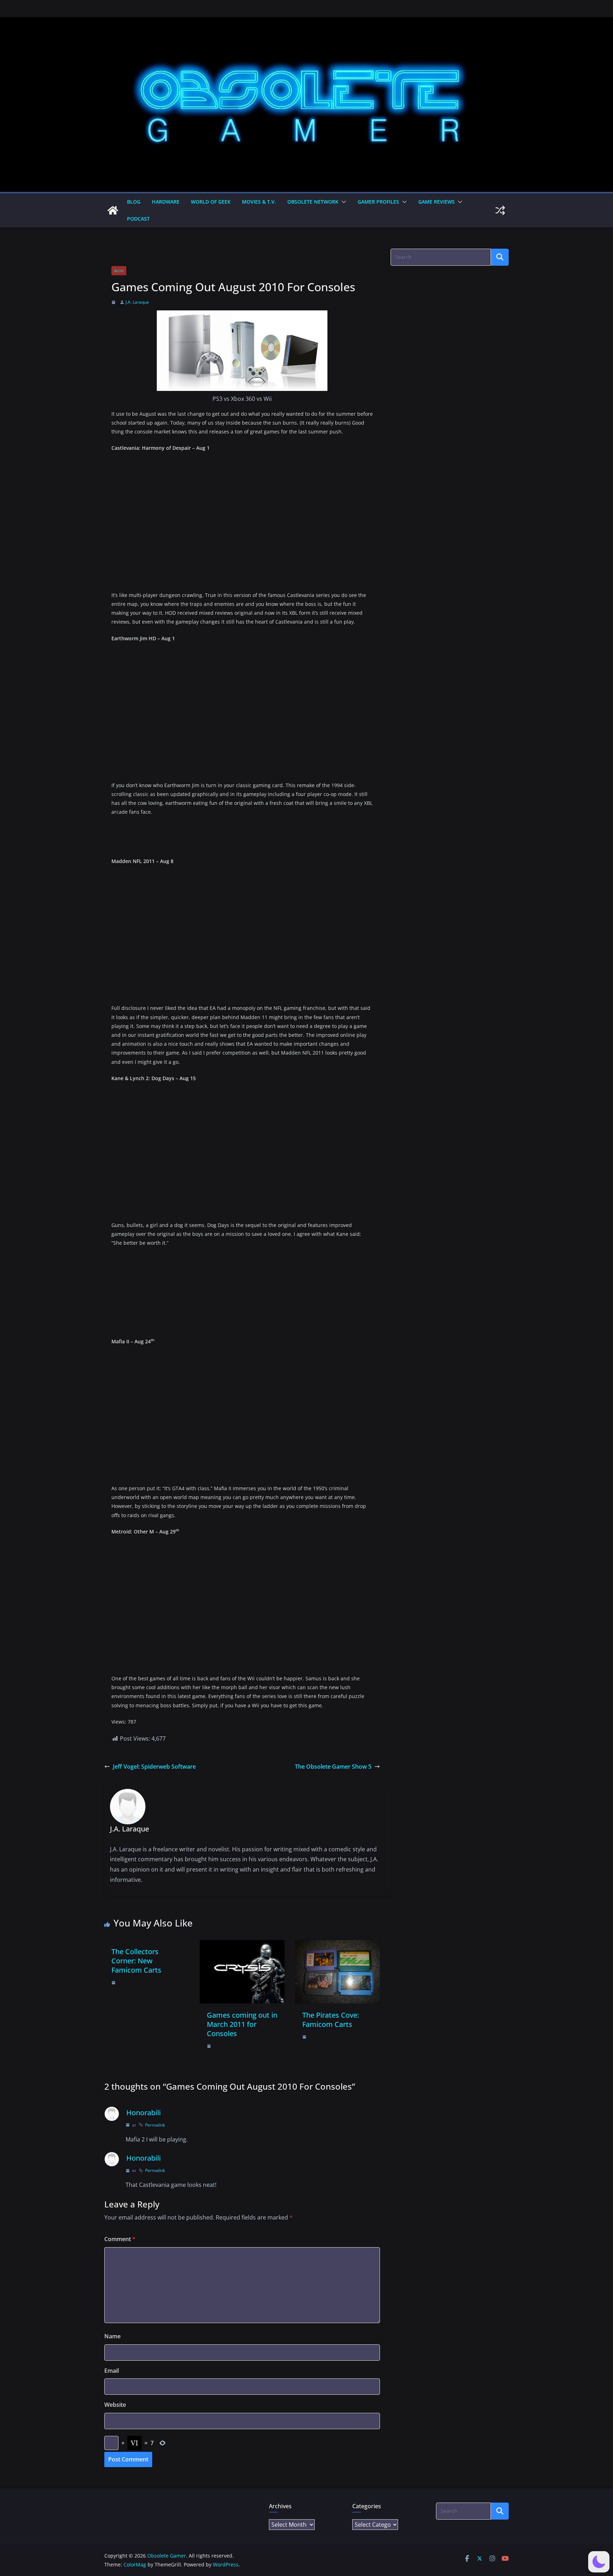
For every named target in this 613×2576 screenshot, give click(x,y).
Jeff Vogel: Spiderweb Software (154, 1767)
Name (112, 2336)
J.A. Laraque (137, 302)
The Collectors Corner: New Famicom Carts (136, 1961)
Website (115, 2405)
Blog (134, 202)
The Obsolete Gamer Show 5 (333, 1767)
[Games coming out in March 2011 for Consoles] (242, 1945)
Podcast (138, 219)
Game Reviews (437, 202)
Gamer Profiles (378, 202)
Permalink (155, 2125)
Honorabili (143, 2113)
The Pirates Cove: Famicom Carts (331, 2020)
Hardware (166, 202)
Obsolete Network (313, 202)
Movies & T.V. (259, 202)
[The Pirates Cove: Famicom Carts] (338, 1945)
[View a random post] (500, 210)
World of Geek (211, 202)
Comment (120, 2239)
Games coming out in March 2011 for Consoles (242, 2024)
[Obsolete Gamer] (113, 210)
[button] (342, 202)
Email (112, 2371)
